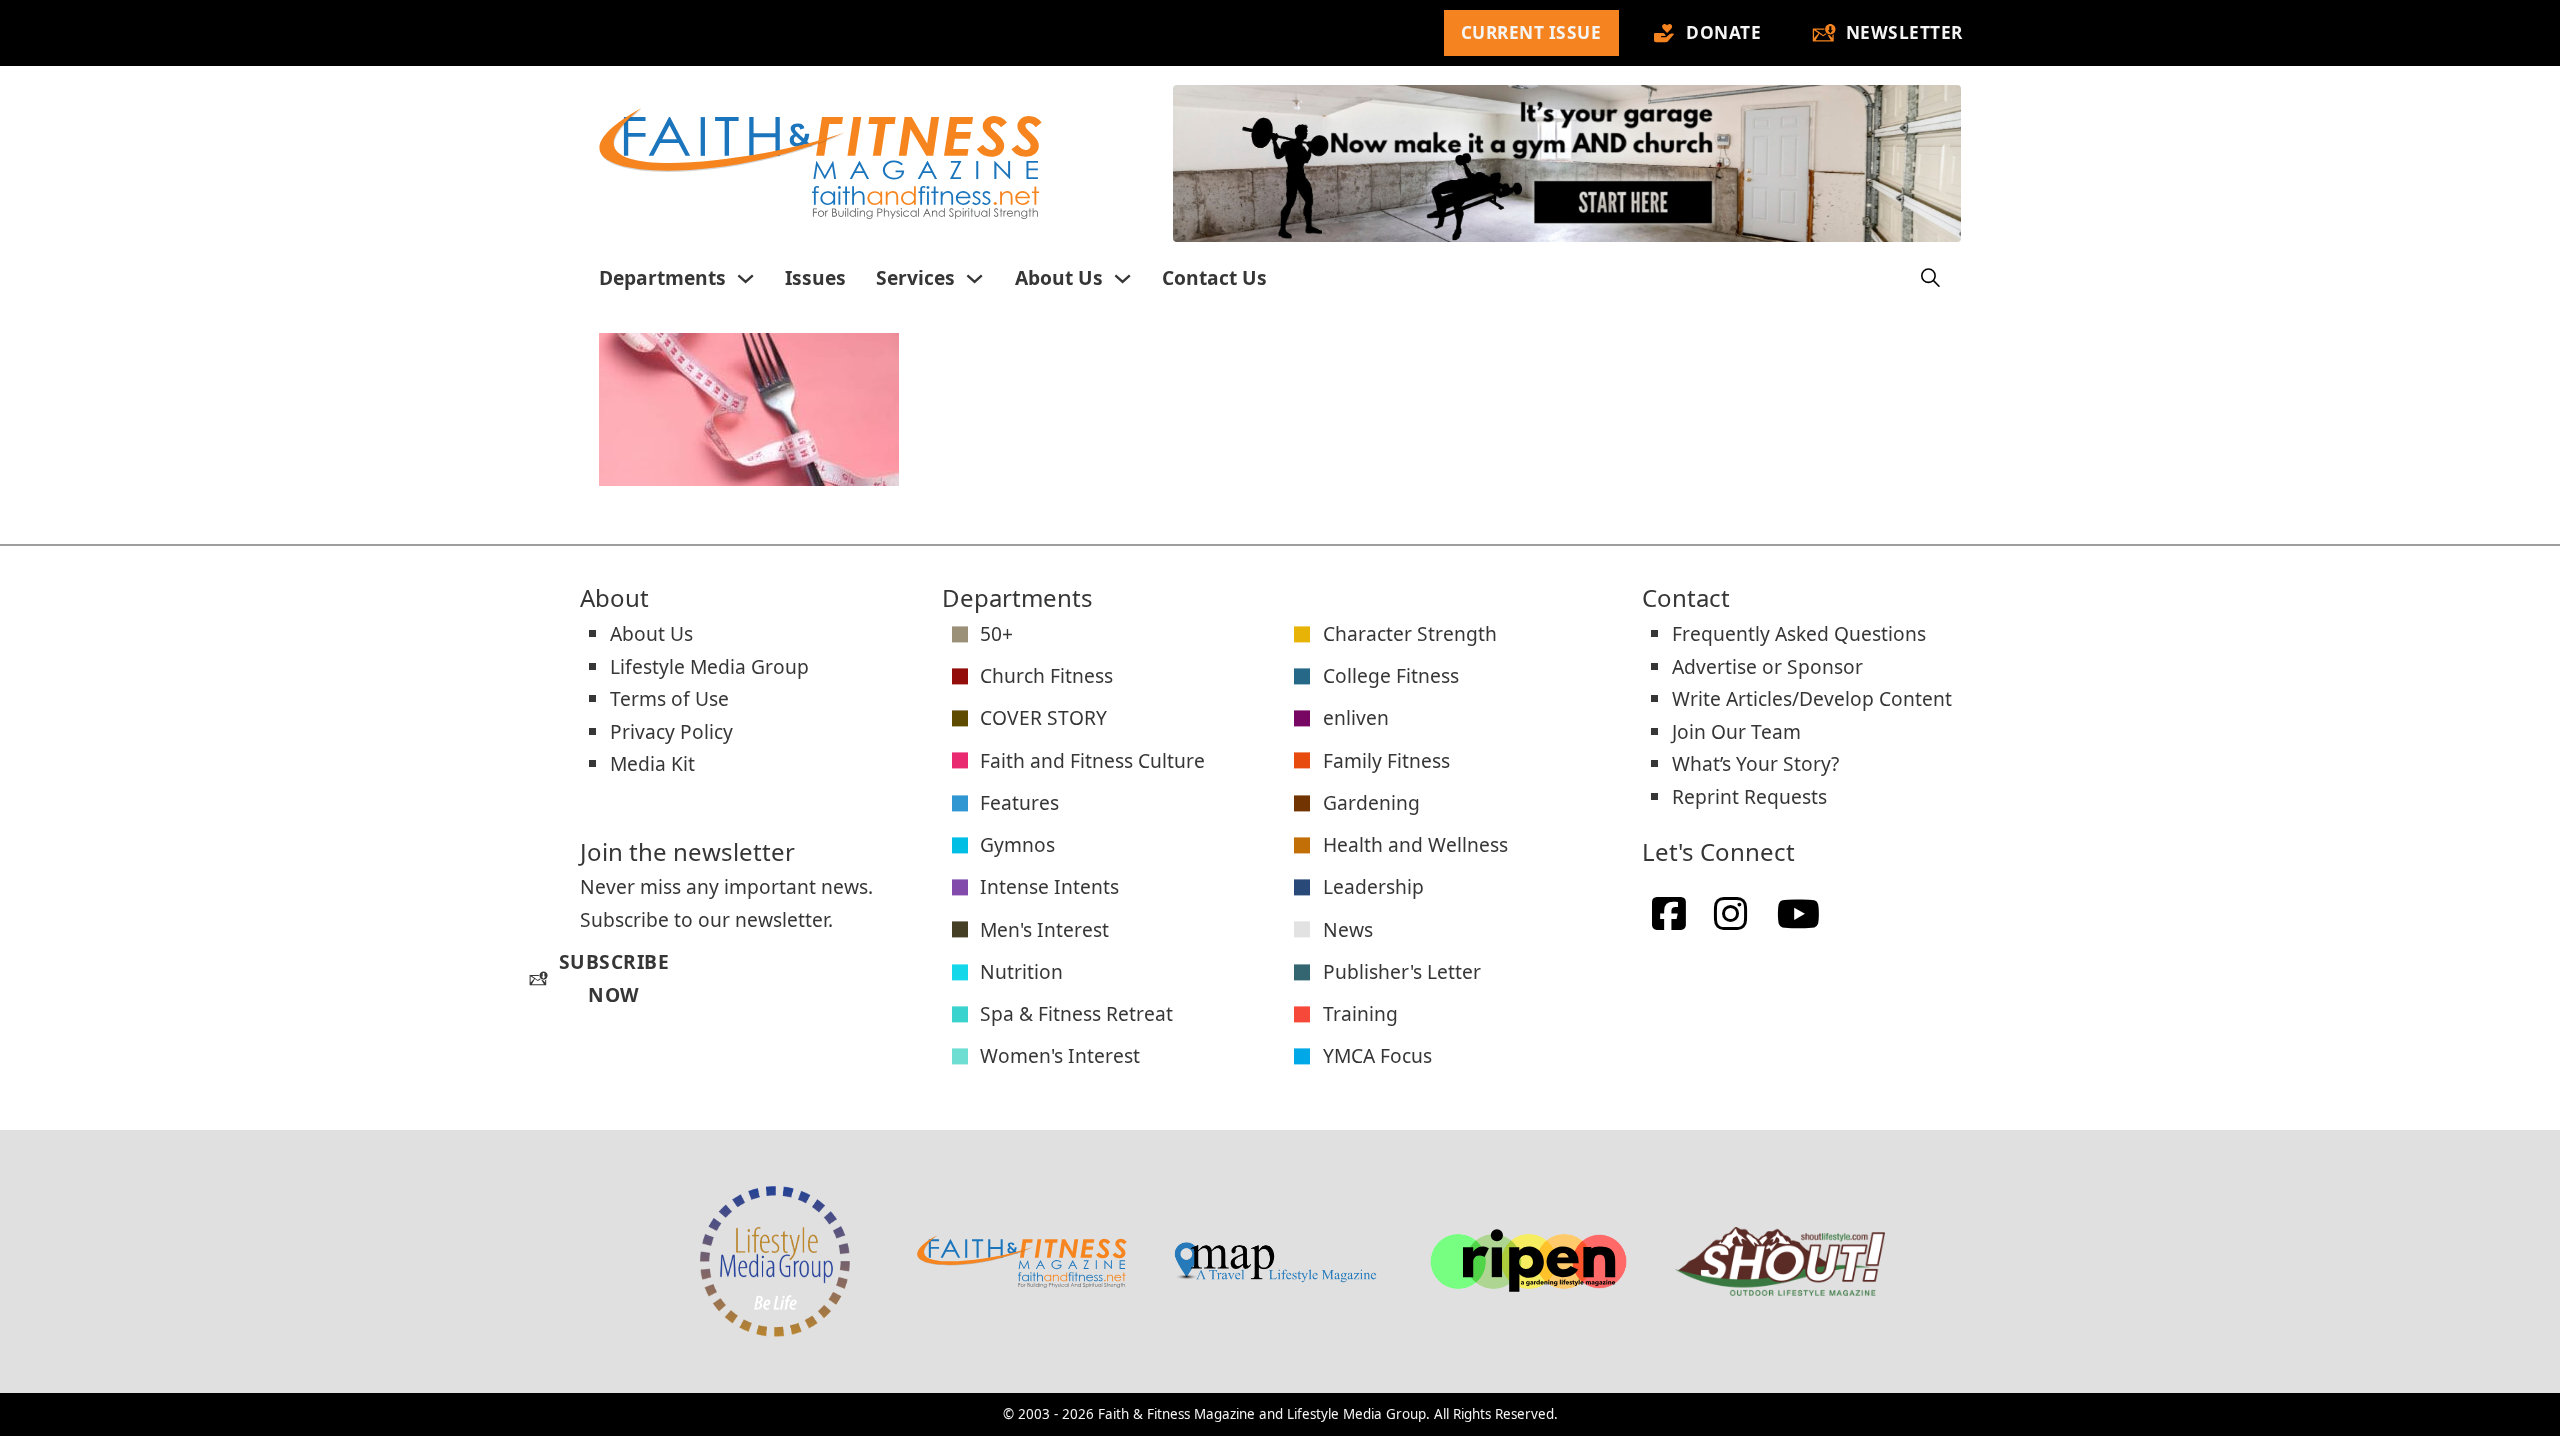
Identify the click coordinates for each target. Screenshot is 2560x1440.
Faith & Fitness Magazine (1176, 1414)
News (1348, 929)
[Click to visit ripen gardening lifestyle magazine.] (1528, 1261)
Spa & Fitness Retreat (1076, 1013)
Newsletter (1904, 32)
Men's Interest (1044, 929)
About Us (1059, 277)
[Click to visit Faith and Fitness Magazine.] (1022, 1261)
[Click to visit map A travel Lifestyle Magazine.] (1275, 1261)
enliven (1356, 717)
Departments (662, 277)
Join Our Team (1736, 731)
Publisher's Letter (1402, 971)
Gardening (1371, 802)
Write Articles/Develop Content (1812, 698)
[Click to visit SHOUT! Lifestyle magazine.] (1780, 1261)
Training (1360, 1013)
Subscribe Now (599, 978)
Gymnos (1017, 844)
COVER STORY (1043, 717)
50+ (996, 633)
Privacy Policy (671, 731)
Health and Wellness (1415, 844)
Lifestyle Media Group (709, 666)
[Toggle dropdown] (745, 278)
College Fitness (1391, 675)
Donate (1723, 32)
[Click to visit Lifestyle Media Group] (775, 1261)
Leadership (1373, 886)
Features (1019, 802)
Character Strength (1410, 633)
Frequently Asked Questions (1799, 633)
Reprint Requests (1749, 796)
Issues (815, 277)
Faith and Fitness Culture (1092, 760)
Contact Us (1214, 277)
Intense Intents (1049, 886)
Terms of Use (669, 698)
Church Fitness (1046, 675)
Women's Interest (1060, 1055)
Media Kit (652, 763)
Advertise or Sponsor (1767, 666)
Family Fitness (1386, 760)
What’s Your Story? (1755, 763)
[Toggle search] (1931, 278)
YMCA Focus (1377, 1055)
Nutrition (1021, 971)
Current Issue (1531, 32)
